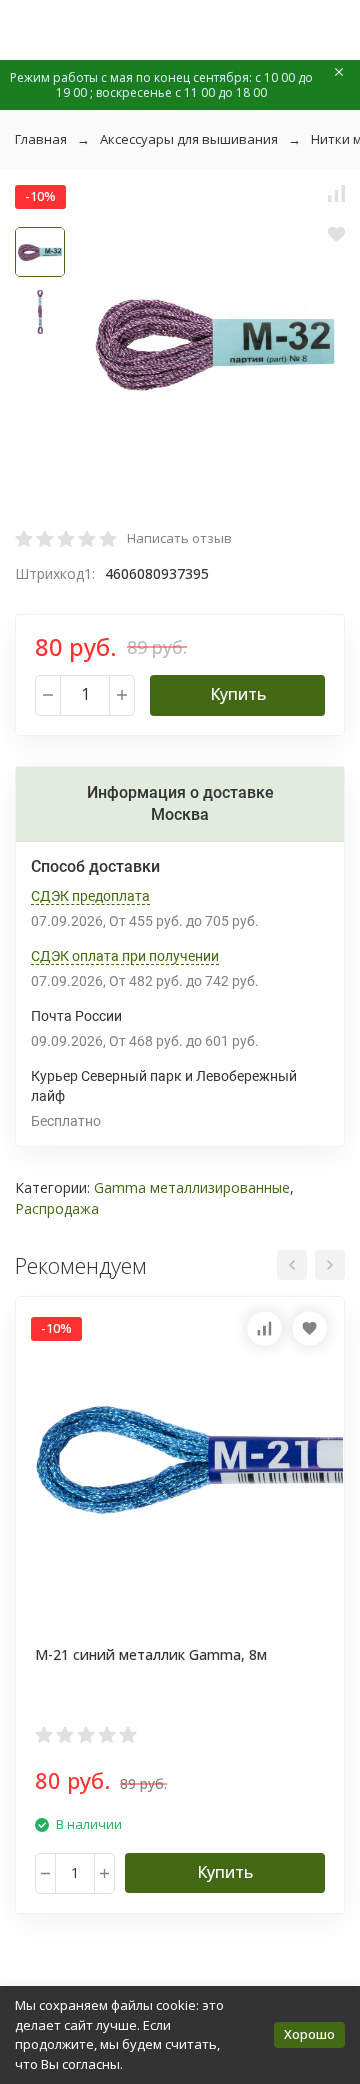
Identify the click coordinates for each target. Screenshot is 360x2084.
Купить (238, 694)
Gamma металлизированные (192, 1187)
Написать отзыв (179, 538)
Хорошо (309, 2034)
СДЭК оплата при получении (125, 956)
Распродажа (57, 1208)
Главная (41, 139)
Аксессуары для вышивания (189, 139)
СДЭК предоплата (90, 896)
